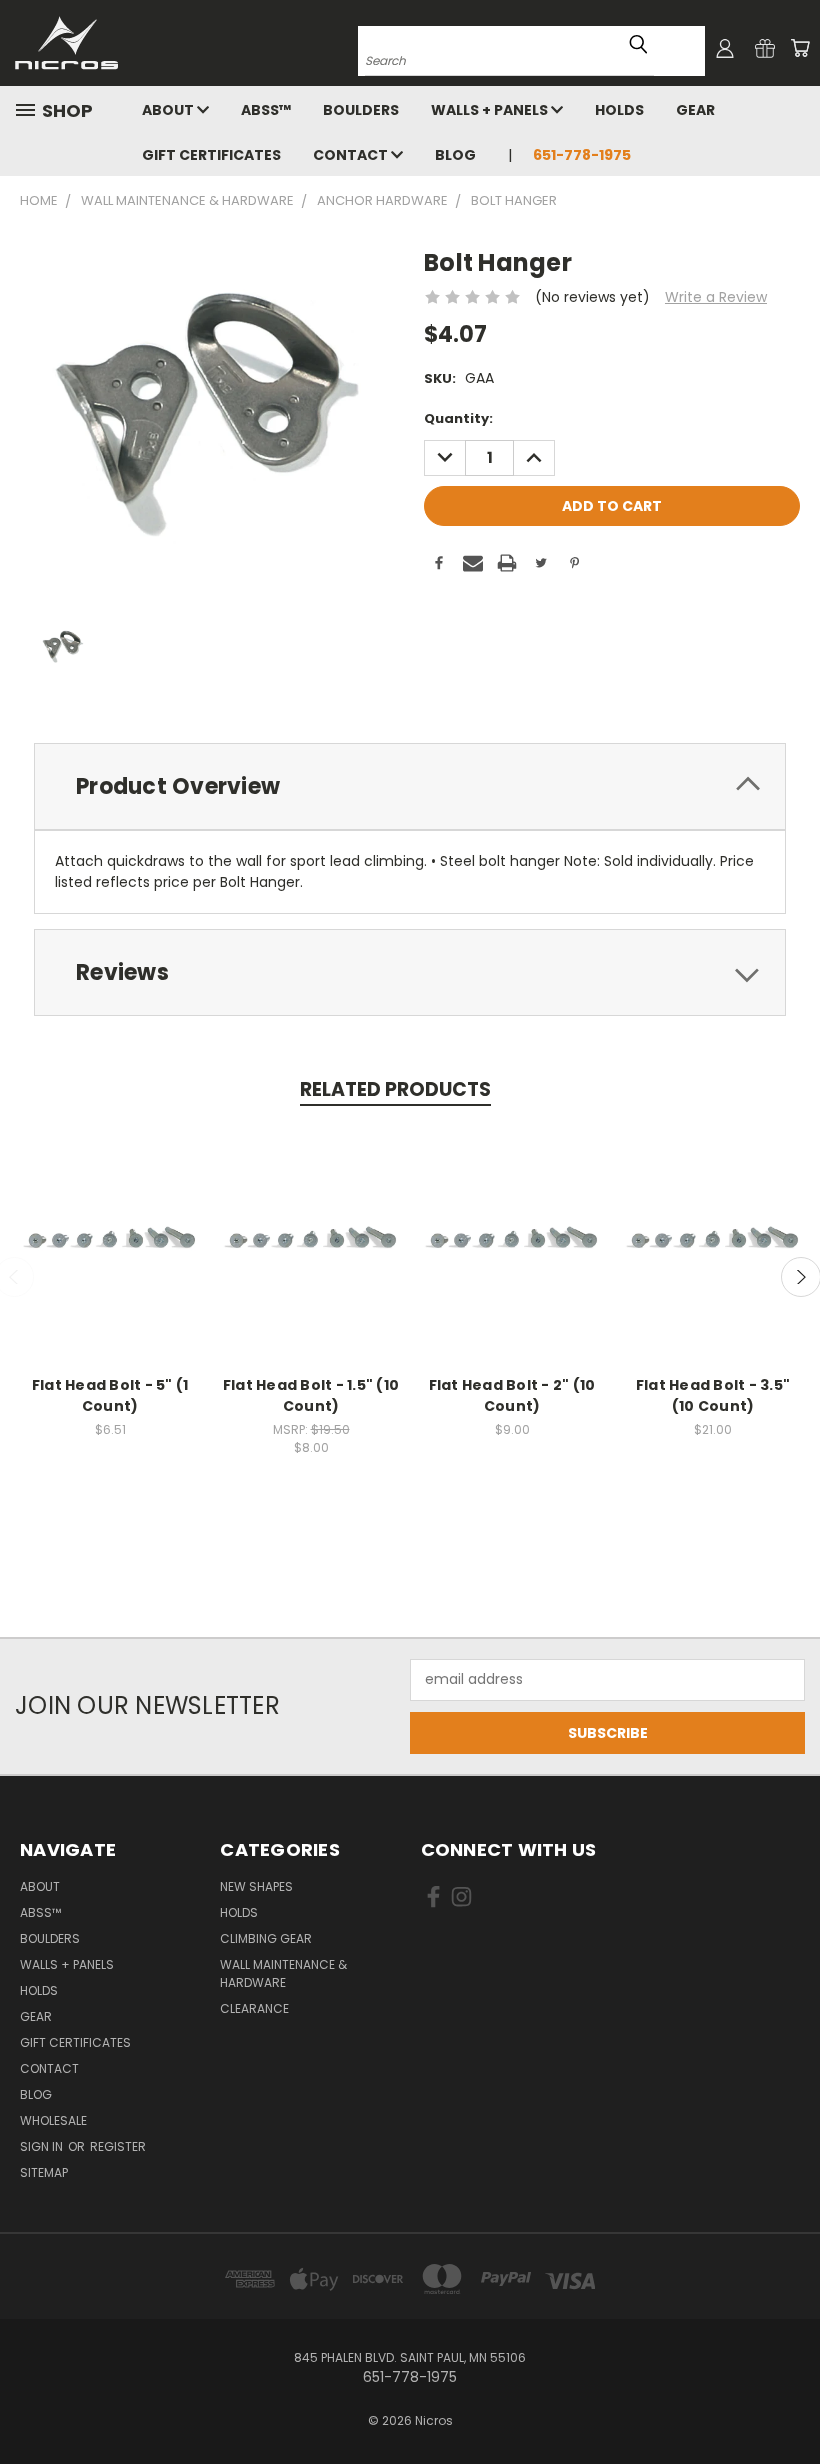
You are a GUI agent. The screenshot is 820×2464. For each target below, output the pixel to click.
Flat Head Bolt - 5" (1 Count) (110, 1395)
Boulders (361, 110)
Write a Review (716, 297)
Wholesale (53, 2120)
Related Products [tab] (395, 1089)
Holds (619, 110)
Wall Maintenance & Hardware (283, 1973)
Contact (352, 155)
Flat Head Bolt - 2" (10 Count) (512, 1395)
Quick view (110, 1223)
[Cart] (800, 48)
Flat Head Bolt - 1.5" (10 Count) (311, 1395)
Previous (789, 2401)
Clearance (254, 2008)
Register (118, 2146)
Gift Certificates (211, 155)
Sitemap (44, 2172)
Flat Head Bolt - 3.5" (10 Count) (713, 1395)
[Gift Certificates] (765, 48)
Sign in (43, 2146)
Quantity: (458, 418)
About (169, 110)
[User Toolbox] (725, 48)
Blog (455, 155)
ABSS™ (266, 110)
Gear (695, 110)
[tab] (410, 786)
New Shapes (256, 1886)
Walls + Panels (491, 110)
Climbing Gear (266, 1938)
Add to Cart (110, 1260)
